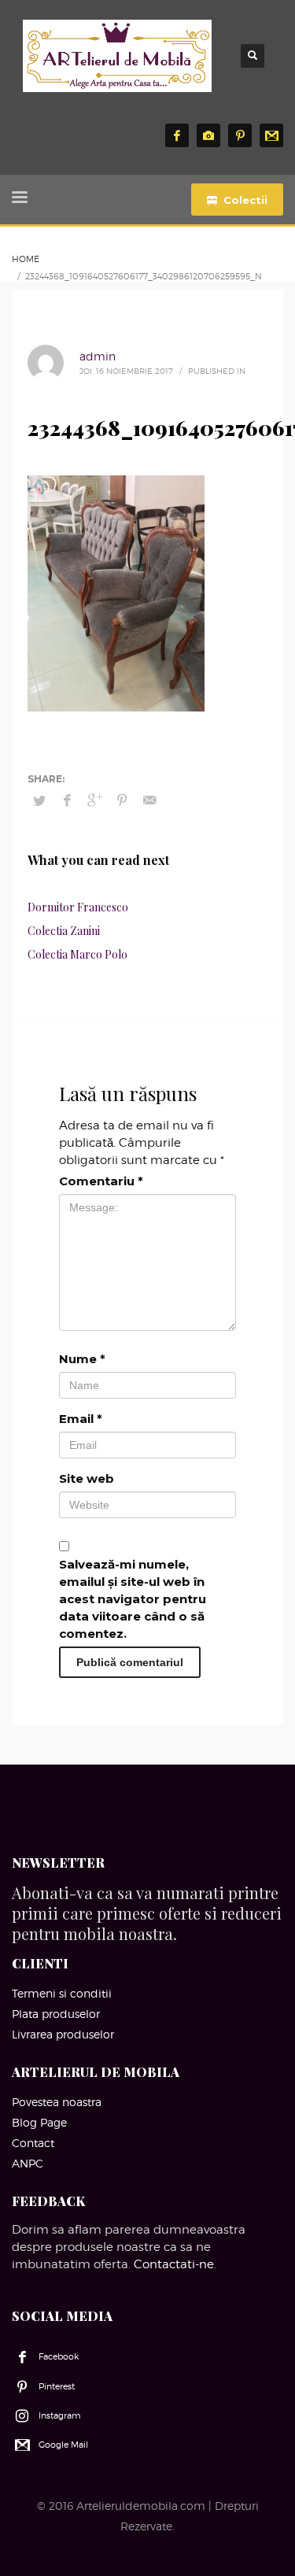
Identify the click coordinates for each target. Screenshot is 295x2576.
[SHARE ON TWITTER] (39, 800)
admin (98, 356)
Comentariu (101, 1181)
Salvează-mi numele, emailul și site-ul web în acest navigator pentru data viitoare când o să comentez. (133, 1599)
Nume (82, 1359)
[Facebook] (177, 135)
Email (81, 1419)
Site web (87, 1478)
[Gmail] (271, 135)
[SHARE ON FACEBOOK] (67, 800)
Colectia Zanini (64, 931)
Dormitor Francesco (78, 907)
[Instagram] (208, 135)
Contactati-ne (174, 2264)
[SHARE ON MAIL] (149, 800)
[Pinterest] (240, 135)
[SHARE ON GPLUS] (94, 800)
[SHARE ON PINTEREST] (122, 800)
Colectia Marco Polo (77, 954)
